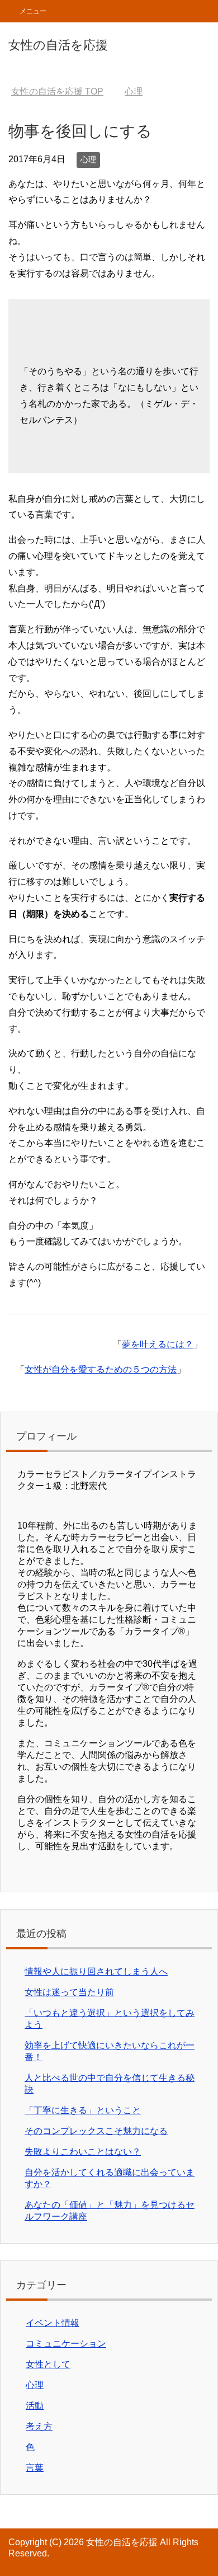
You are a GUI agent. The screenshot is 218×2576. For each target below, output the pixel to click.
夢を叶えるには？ (158, 1344)
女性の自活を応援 (58, 45)
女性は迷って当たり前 (69, 1992)
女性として (48, 2364)
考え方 (39, 2426)
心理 (88, 159)
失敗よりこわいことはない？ (83, 2152)
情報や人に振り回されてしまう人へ (96, 1971)
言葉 (35, 2468)
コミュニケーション (66, 2344)
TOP (57, 91)
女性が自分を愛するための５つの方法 (101, 1369)
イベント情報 (53, 2323)
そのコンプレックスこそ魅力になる (96, 2131)
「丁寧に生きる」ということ (83, 2110)
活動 (35, 2406)
